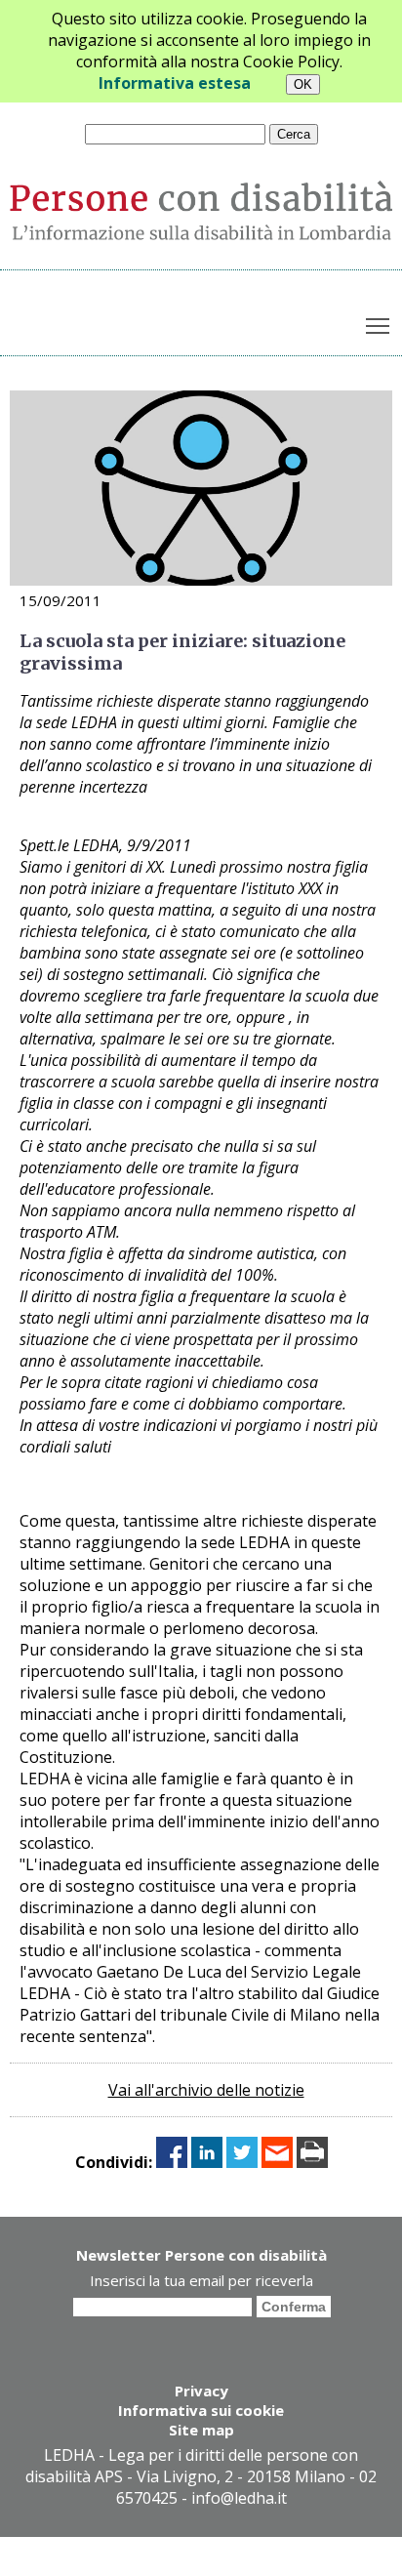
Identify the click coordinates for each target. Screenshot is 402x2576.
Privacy (201, 2391)
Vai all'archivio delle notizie (206, 2090)
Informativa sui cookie (201, 2410)
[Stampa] (312, 2162)
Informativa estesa (175, 83)
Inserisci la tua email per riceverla (201, 2280)
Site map (201, 2430)
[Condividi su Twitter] (242, 2162)
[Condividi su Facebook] (172, 2162)
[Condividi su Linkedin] (207, 2162)
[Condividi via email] (277, 2162)
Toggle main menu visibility (378, 325)
